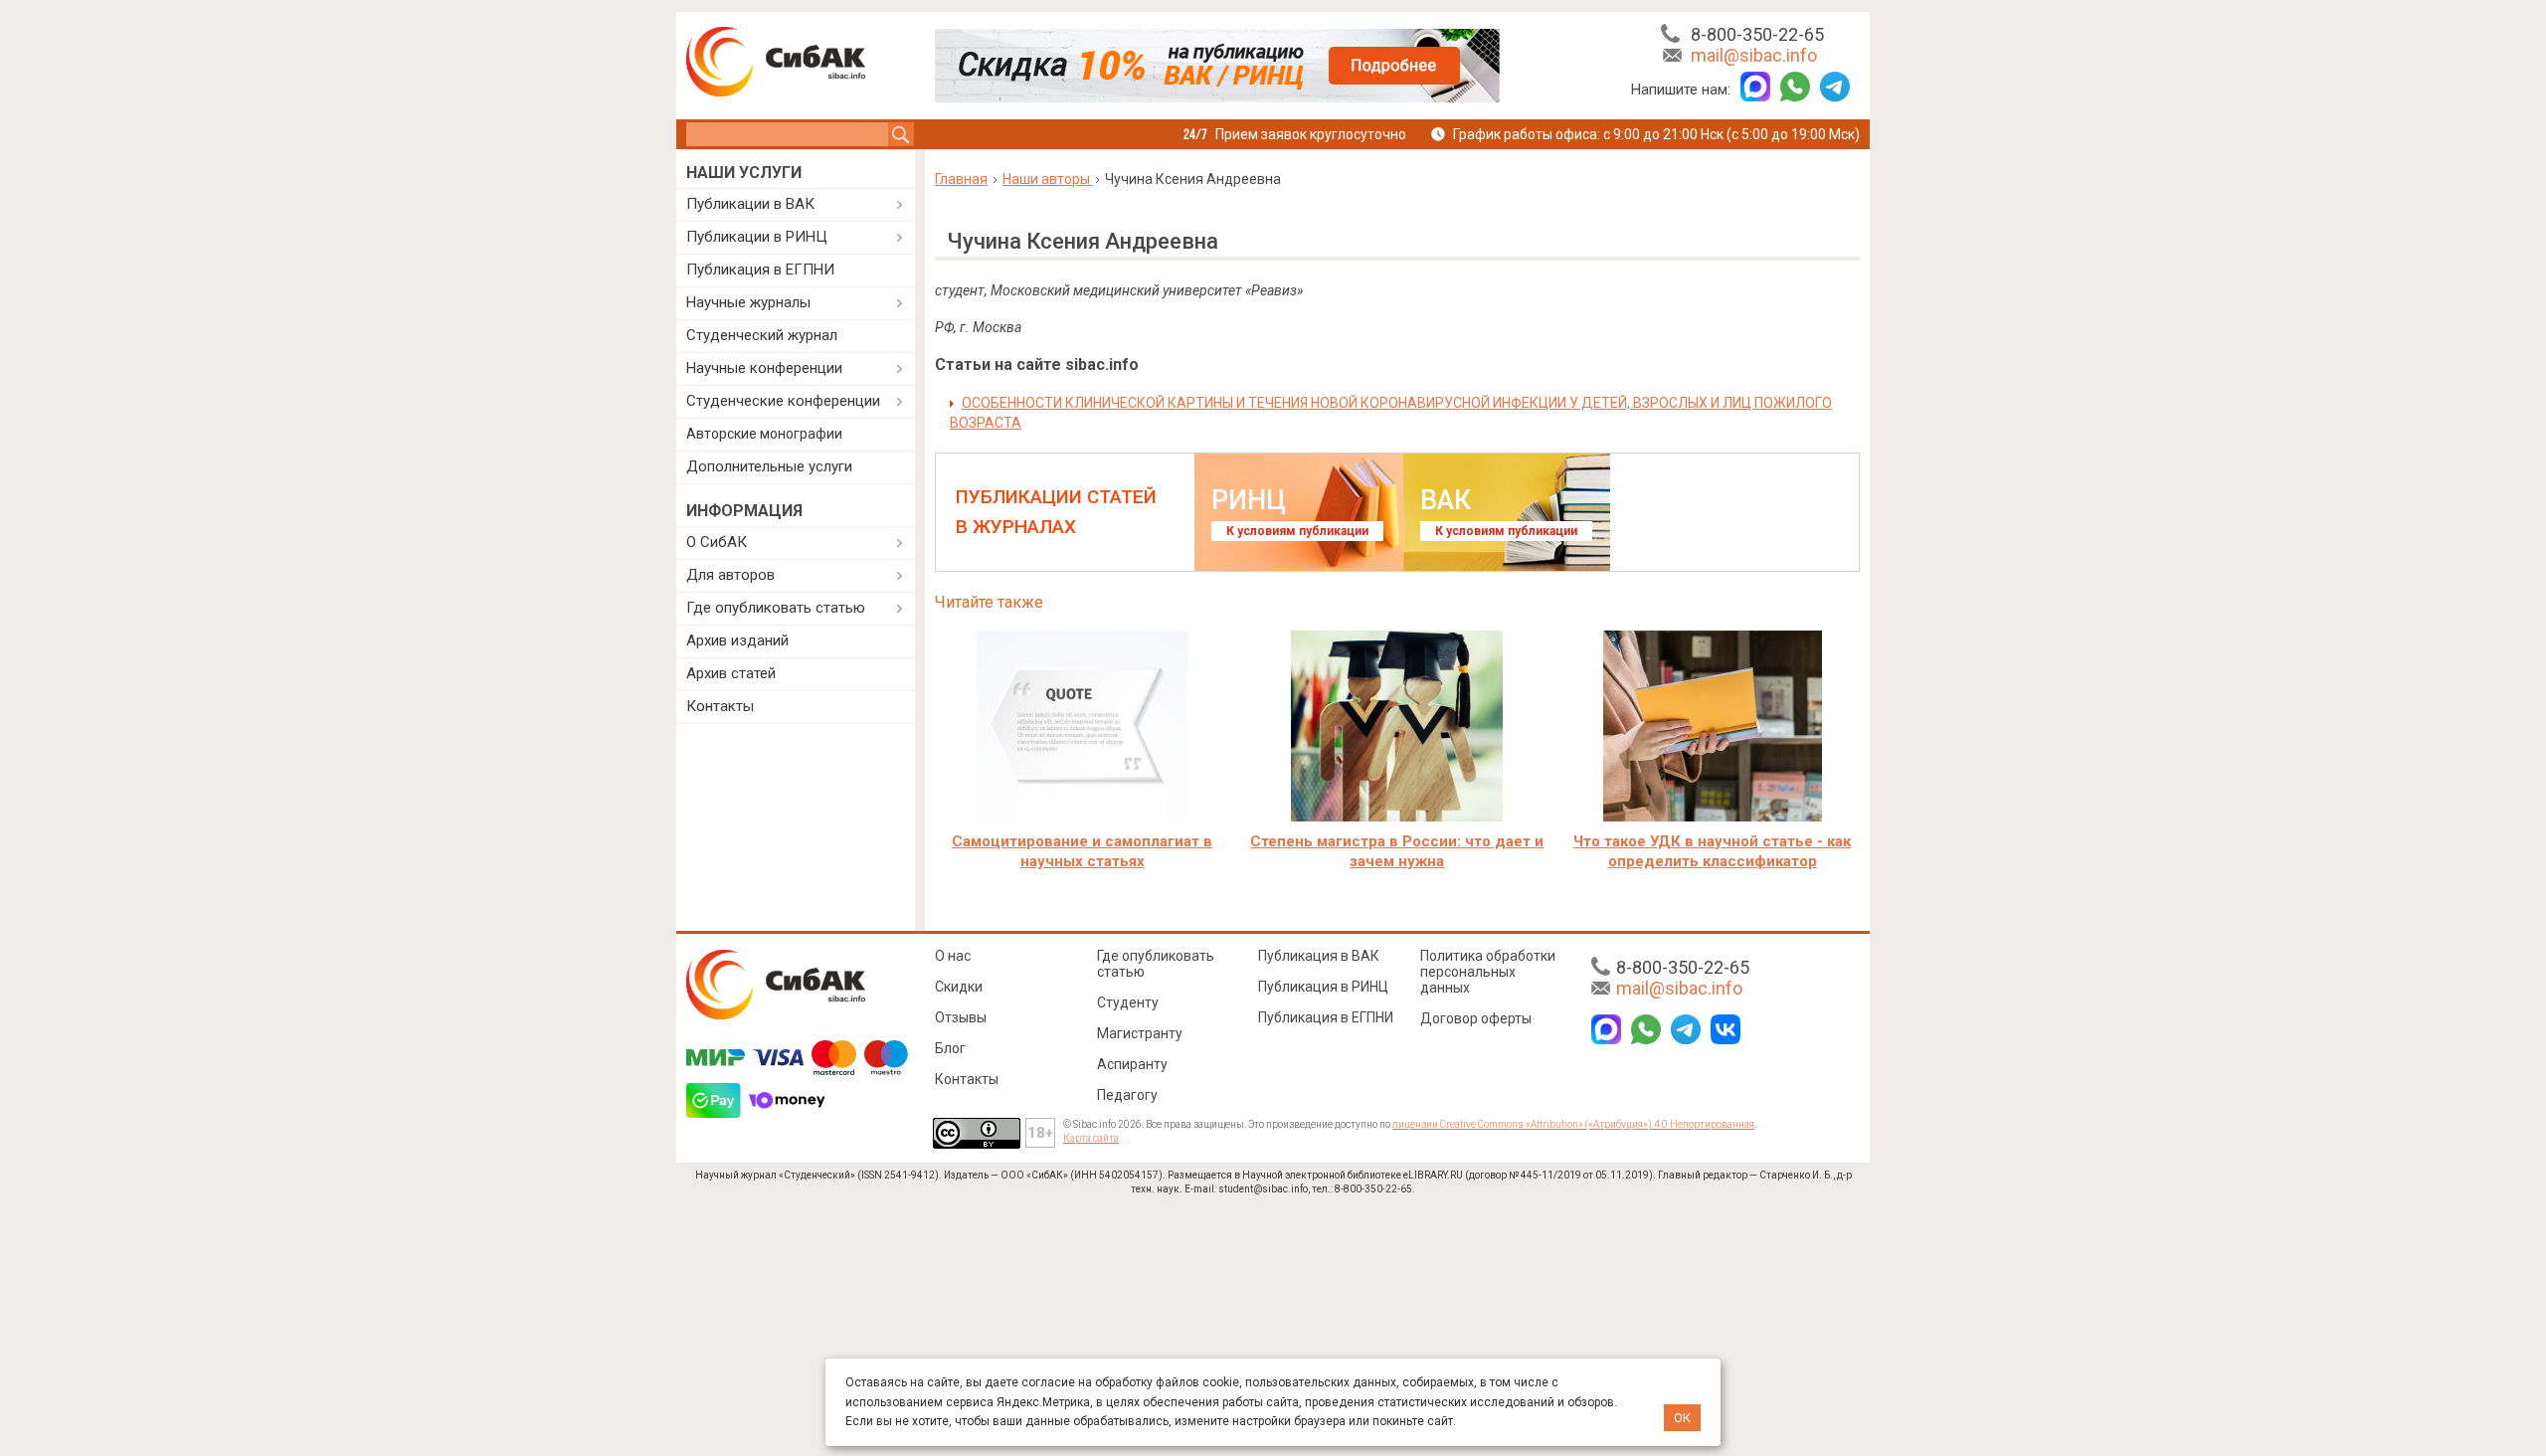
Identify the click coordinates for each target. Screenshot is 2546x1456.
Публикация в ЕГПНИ (760, 270)
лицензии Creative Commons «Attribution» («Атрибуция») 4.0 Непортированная (1573, 1124)
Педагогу (1127, 1095)
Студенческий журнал (762, 335)
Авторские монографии (764, 434)
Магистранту (1140, 1033)
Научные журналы (748, 302)
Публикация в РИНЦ (1323, 987)
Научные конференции (764, 368)
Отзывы (961, 1017)
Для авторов (730, 575)
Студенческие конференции (783, 401)
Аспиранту (1132, 1064)
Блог (950, 1048)
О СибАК (717, 542)
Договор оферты (1476, 1018)
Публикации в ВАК (750, 204)
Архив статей (731, 673)
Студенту (1128, 1002)
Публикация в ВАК (1319, 956)
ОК (1682, 1418)
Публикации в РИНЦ (757, 237)
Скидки (959, 987)
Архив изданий (737, 640)
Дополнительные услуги (769, 466)
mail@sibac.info (1754, 55)
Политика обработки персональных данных (1488, 972)
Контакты (720, 706)
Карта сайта (1091, 1138)
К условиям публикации (1297, 531)
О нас (953, 956)
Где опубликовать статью (776, 608)
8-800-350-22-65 (1757, 34)
